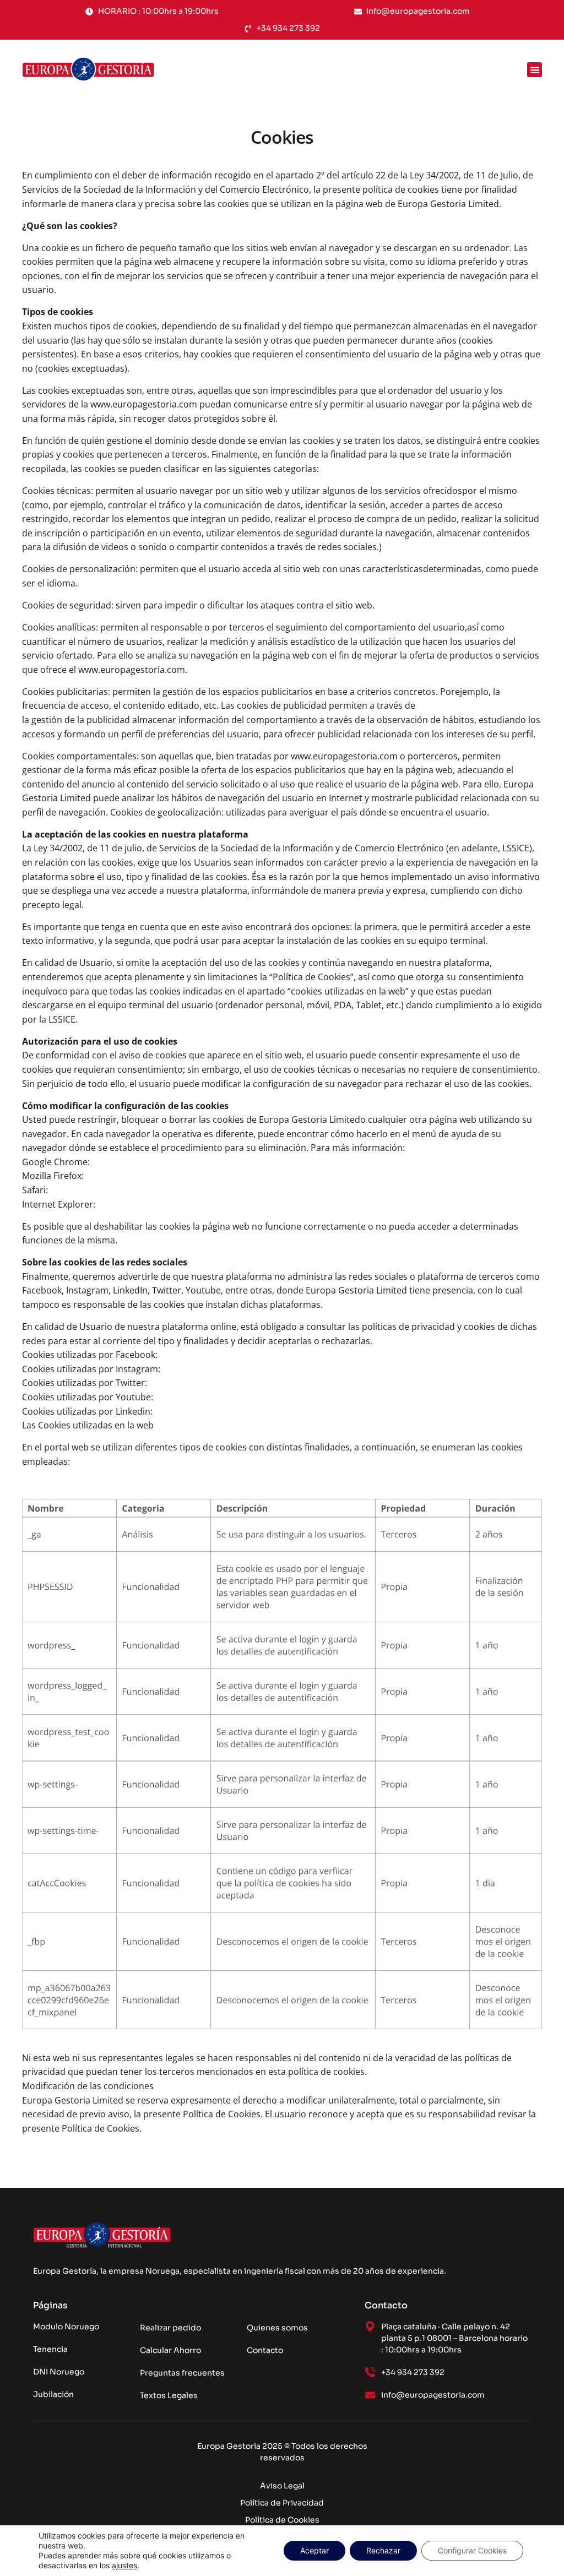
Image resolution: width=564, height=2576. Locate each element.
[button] (535, 70)
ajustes (124, 2565)
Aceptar (314, 2550)
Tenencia (50, 2349)
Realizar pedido (170, 2328)
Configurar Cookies (472, 2550)
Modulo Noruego (66, 2327)
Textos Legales (169, 2395)
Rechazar (383, 2550)
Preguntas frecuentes (182, 2373)
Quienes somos (277, 2328)
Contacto (265, 2350)
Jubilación (53, 2394)
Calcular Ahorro (170, 2350)
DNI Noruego (59, 2372)
